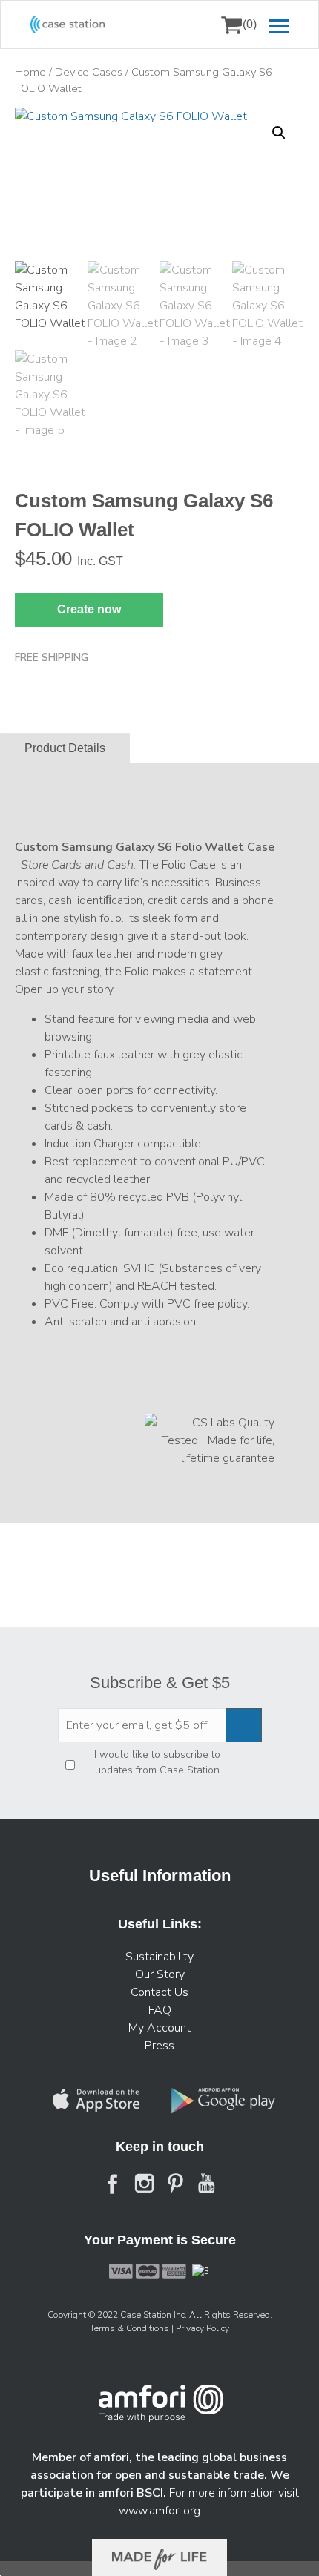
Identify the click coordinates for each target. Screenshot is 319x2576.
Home (30, 72)
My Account (159, 2028)
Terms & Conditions (131, 2328)
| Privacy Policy (200, 2328)
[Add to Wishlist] (33, 129)
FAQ (160, 2010)
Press (159, 2046)
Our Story (160, 1974)
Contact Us (159, 1992)
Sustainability (159, 1957)
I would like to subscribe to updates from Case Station (157, 1762)
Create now (89, 609)
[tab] (65, 748)
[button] (279, 133)
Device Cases (89, 72)
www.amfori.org (159, 2511)
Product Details (65, 748)
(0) (250, 24)
